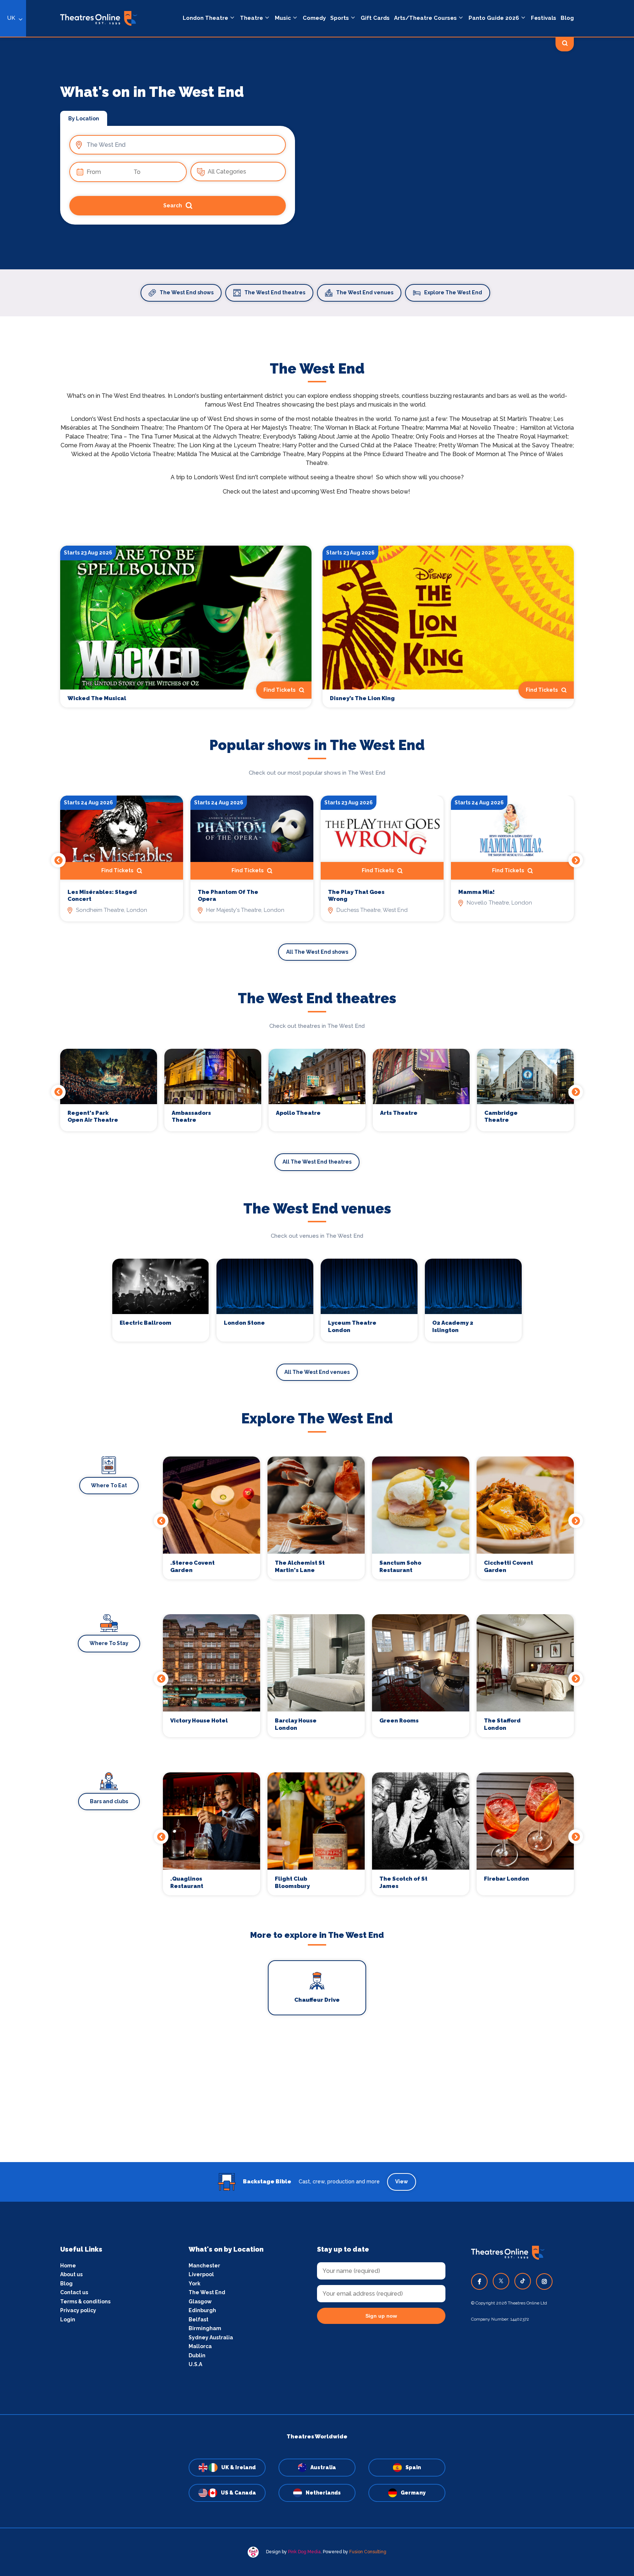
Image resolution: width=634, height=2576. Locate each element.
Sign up (317, 1354)
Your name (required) (281, 1309)
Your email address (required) (293, 1269)
